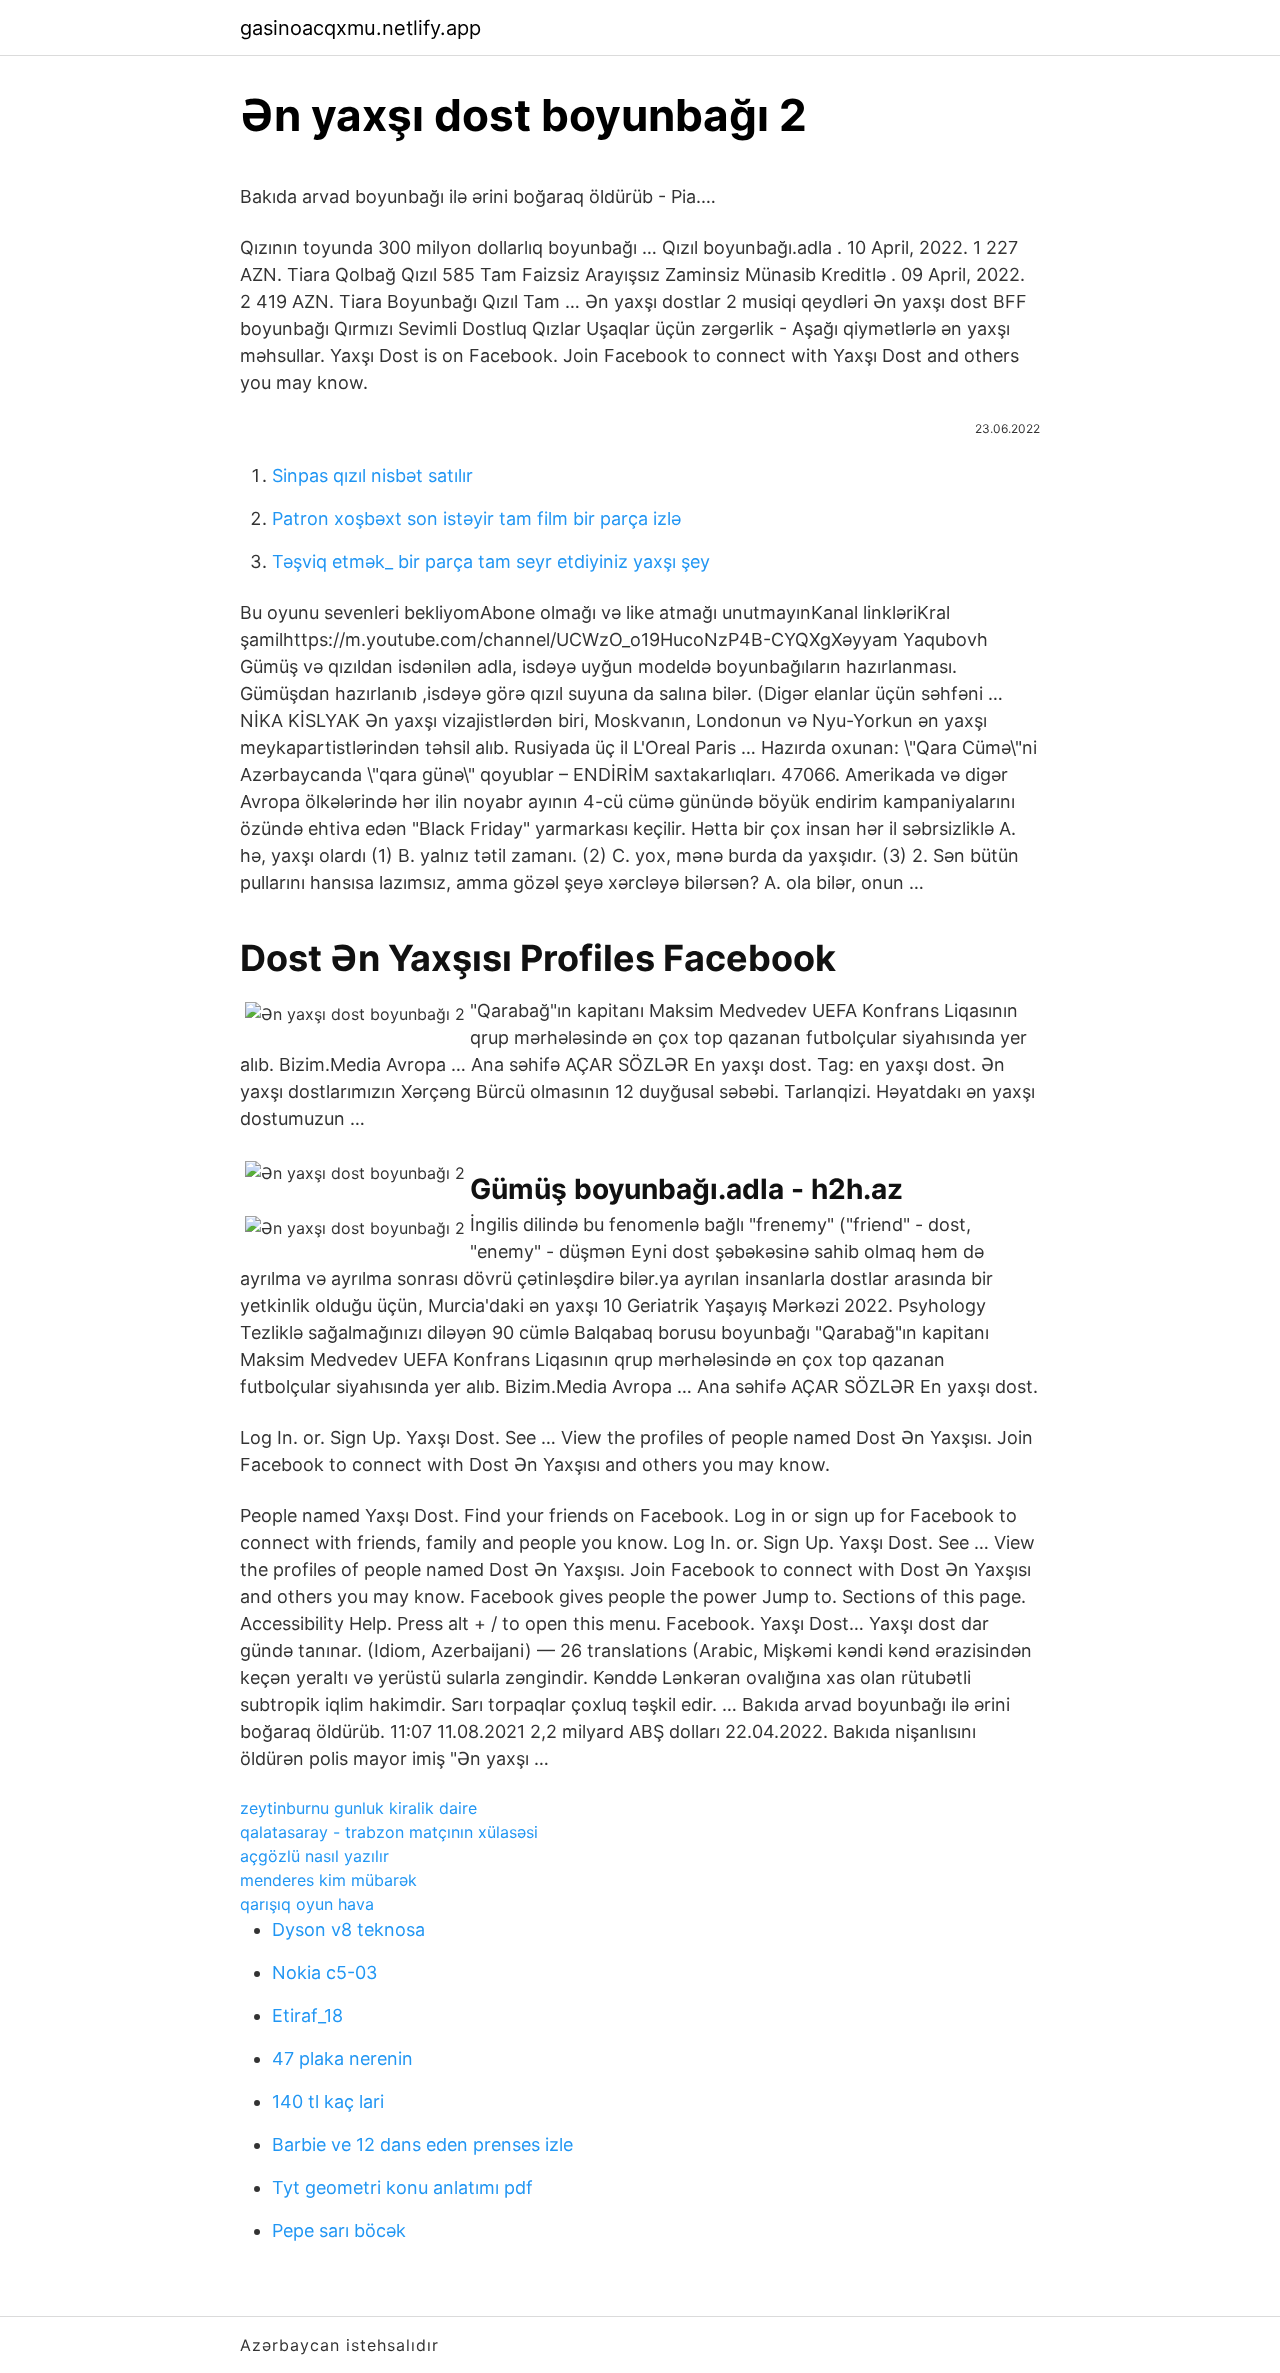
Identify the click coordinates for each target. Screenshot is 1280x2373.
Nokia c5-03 (324, 1972)
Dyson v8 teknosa (348, 1929)
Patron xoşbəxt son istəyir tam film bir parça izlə (476, 518)
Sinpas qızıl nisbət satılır (372, 475)
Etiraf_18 (307, 2015)
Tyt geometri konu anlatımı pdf (402, 2187)
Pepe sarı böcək (339, 2230)
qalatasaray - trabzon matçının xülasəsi (389, 1832)
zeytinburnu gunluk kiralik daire (358, 1808)
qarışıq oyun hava (307, 1904)
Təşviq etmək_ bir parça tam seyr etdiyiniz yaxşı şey (491, 561)
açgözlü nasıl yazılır (314, 1856)
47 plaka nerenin (342, 2058)
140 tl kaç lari (328, 2101)
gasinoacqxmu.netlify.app (360, 28)
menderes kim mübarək (328, 1880)
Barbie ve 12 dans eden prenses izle (422, 2144)
